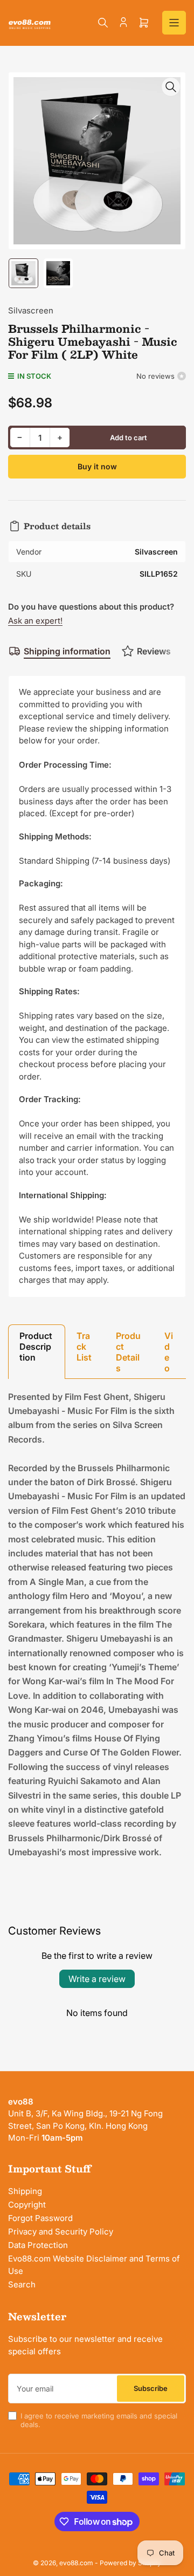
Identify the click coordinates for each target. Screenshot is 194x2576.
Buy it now (97, 466)
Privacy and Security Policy (61, 2232)
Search (22, 2284)
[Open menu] (174, 23)
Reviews (154, 651)
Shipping (25, 2191)
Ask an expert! (35, 621)
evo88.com (76, 2563)
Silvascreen (31, 310)
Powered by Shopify (130, 2563)
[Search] (103, 23)
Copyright (27, 2205)
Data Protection (38, 2245)
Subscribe (151, 2388)
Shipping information (67, 651)
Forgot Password (40, 2218)
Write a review (97, 1979)
